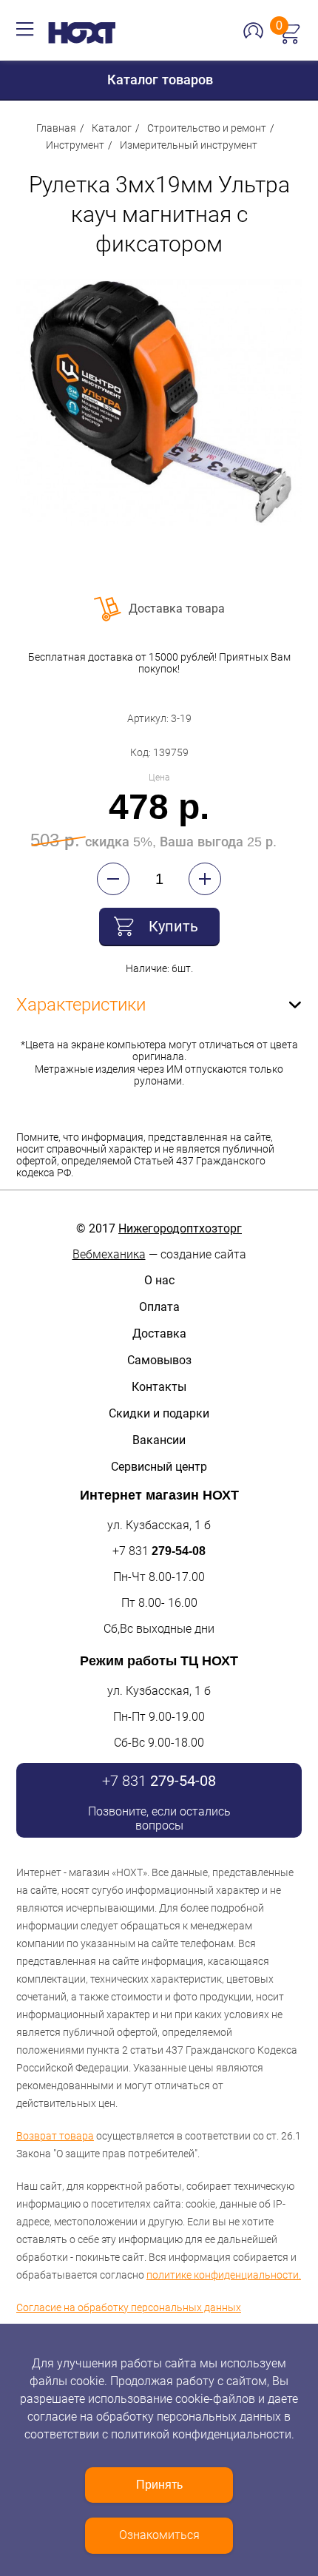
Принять (159, 2485)
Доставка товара (177, 608)
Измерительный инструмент (189, 145)
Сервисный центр (159, 1467)
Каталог (112, 128)
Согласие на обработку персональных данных (129, 2307)
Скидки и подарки (159, 1413)
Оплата (159, 1307)
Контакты (159, 1387)
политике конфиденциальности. (224, 2275)
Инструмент (75, 145)
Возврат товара (55, 2136)
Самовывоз (159, 1360)
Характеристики (81, 1005)
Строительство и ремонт (207, 128)
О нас (159, 1280)
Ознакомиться (159, 2535)
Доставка (159, 1333)
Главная (56, 128)
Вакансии (159, 1440)
